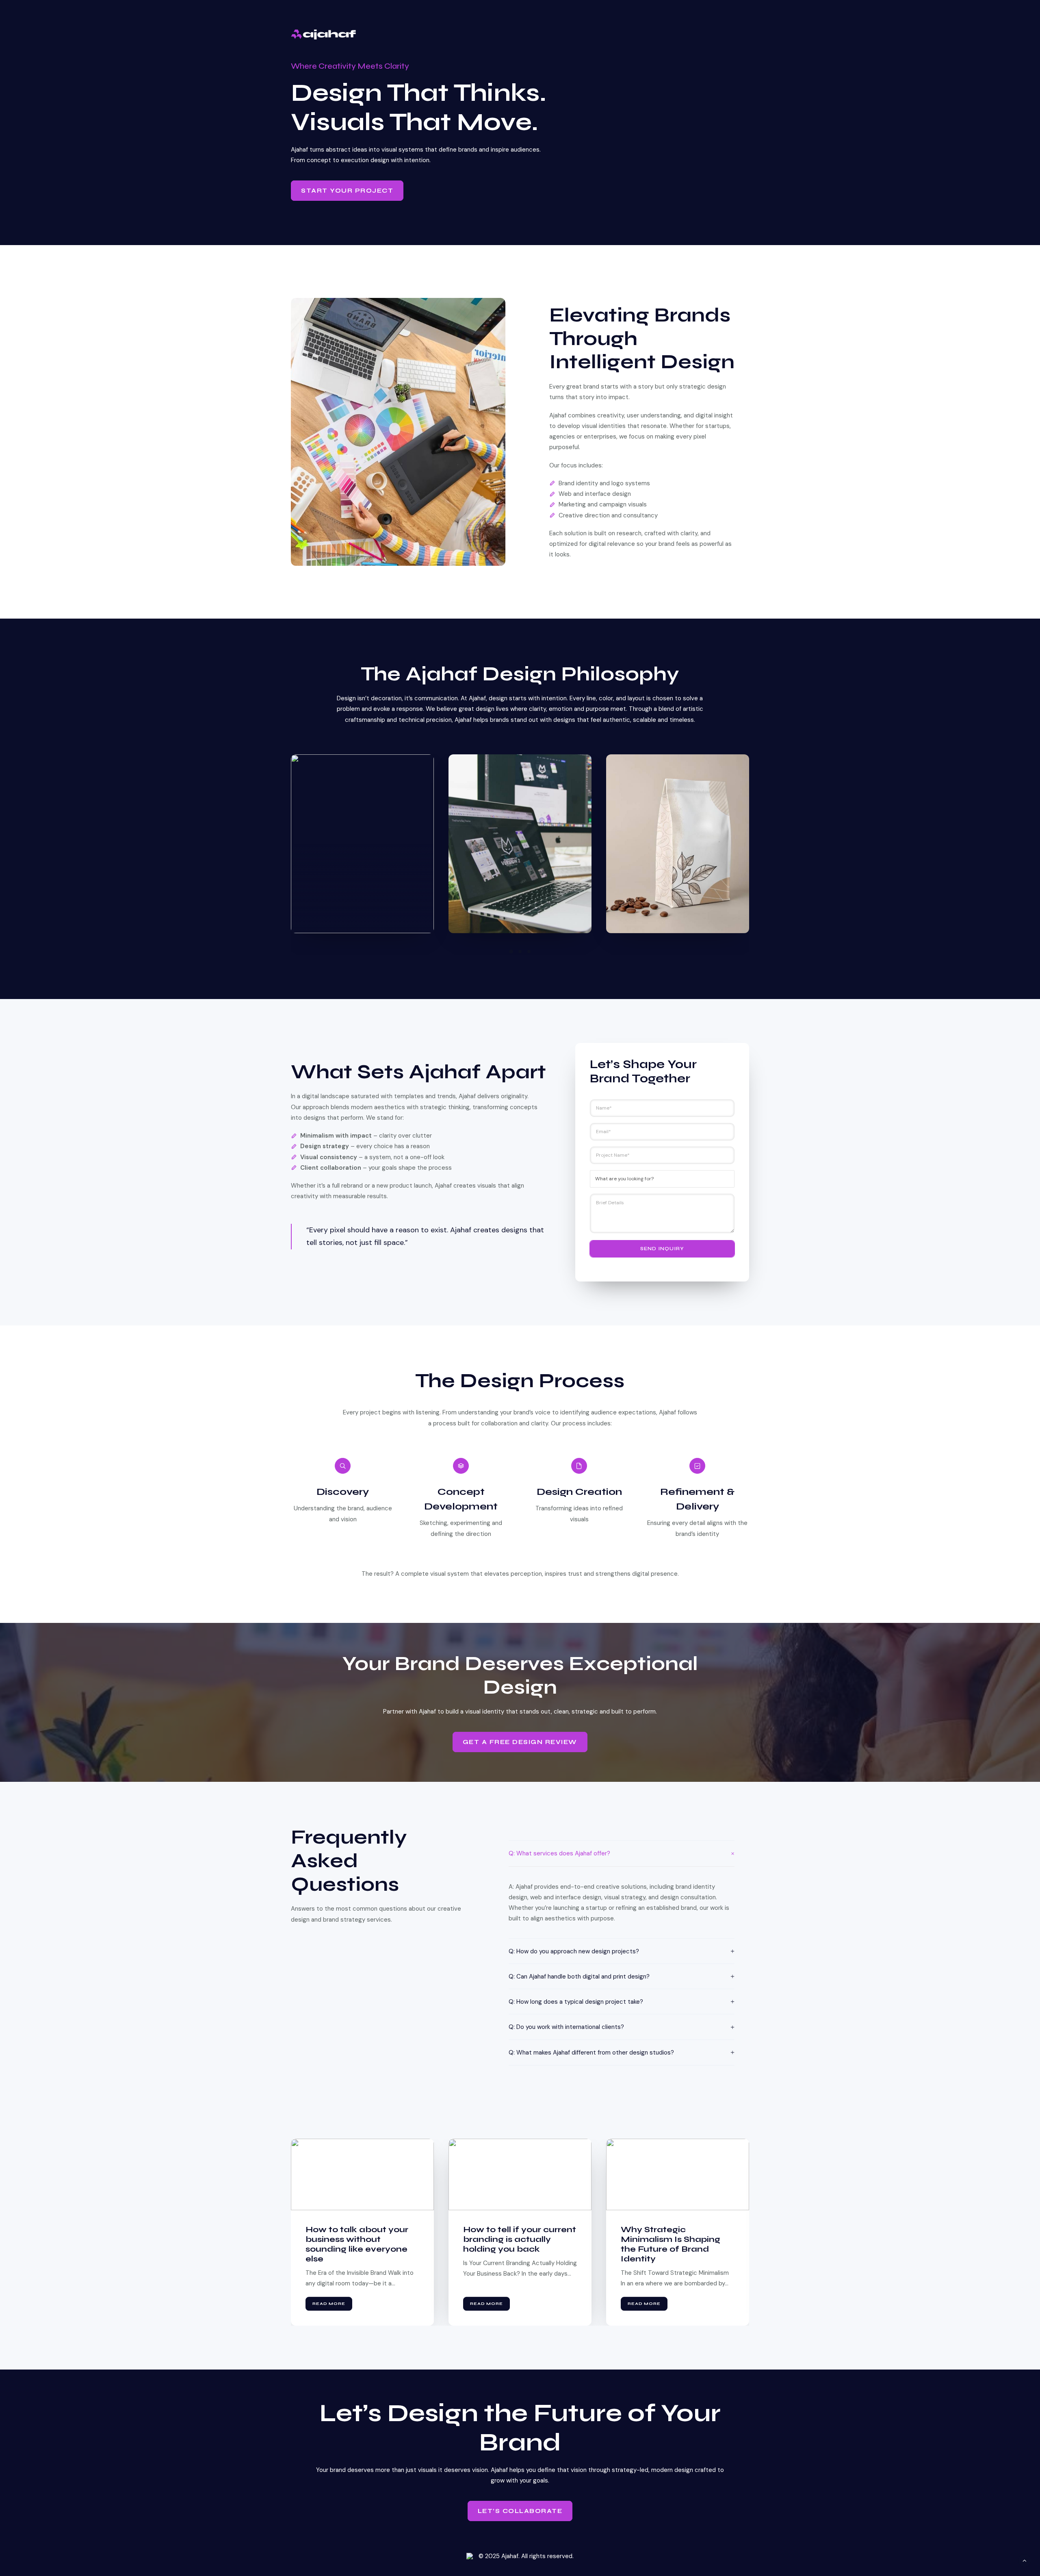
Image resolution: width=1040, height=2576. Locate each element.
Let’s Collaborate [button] (520, 2511)
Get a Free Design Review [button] (520, 1742)
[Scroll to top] (1025, 2560)
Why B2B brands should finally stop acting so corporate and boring (674, 2239)
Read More (329, 2304)
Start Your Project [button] (347, 191)
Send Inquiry (662, 1249)
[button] (511, 951)
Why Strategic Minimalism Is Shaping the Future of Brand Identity (513, 2244)
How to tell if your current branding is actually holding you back (362, 2239)
